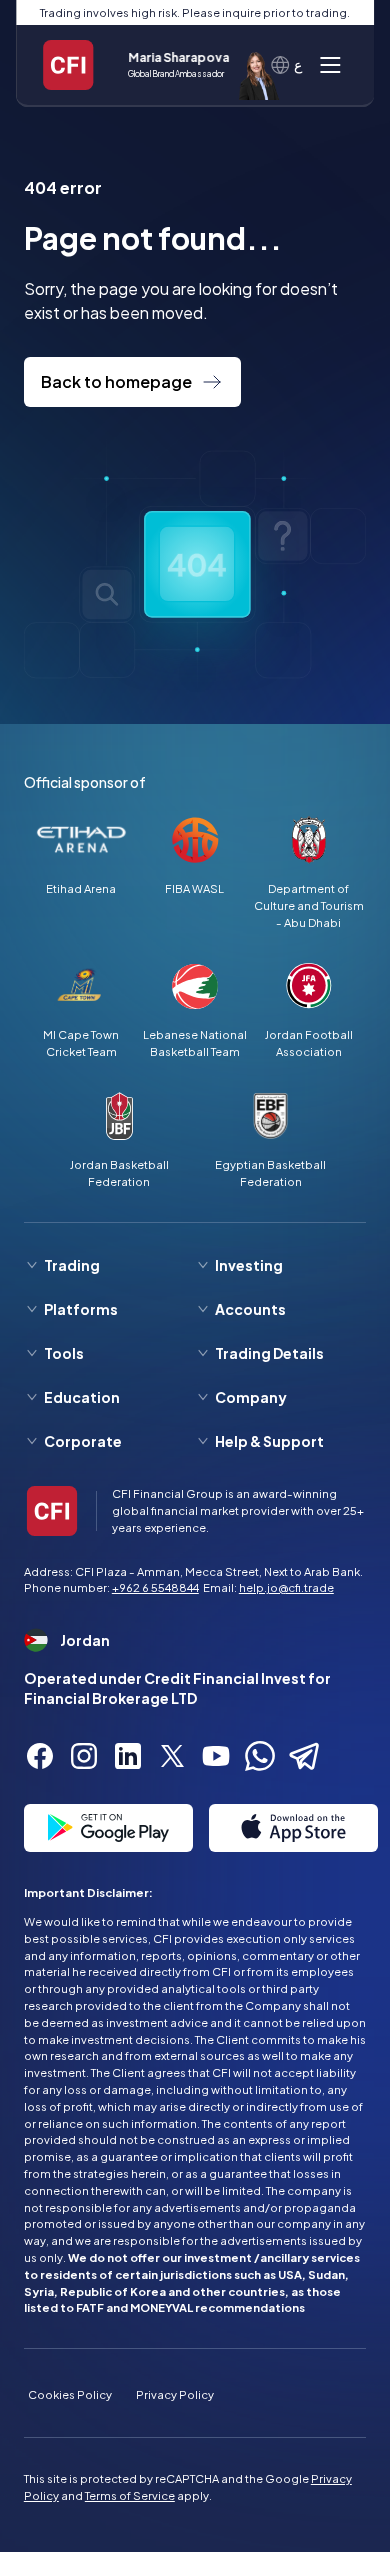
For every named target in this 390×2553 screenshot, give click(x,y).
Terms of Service (130, 2495)
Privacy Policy (175, 2394)
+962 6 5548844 (155, 1587)
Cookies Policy (70, 2394)
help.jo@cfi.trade (286, 1587)
